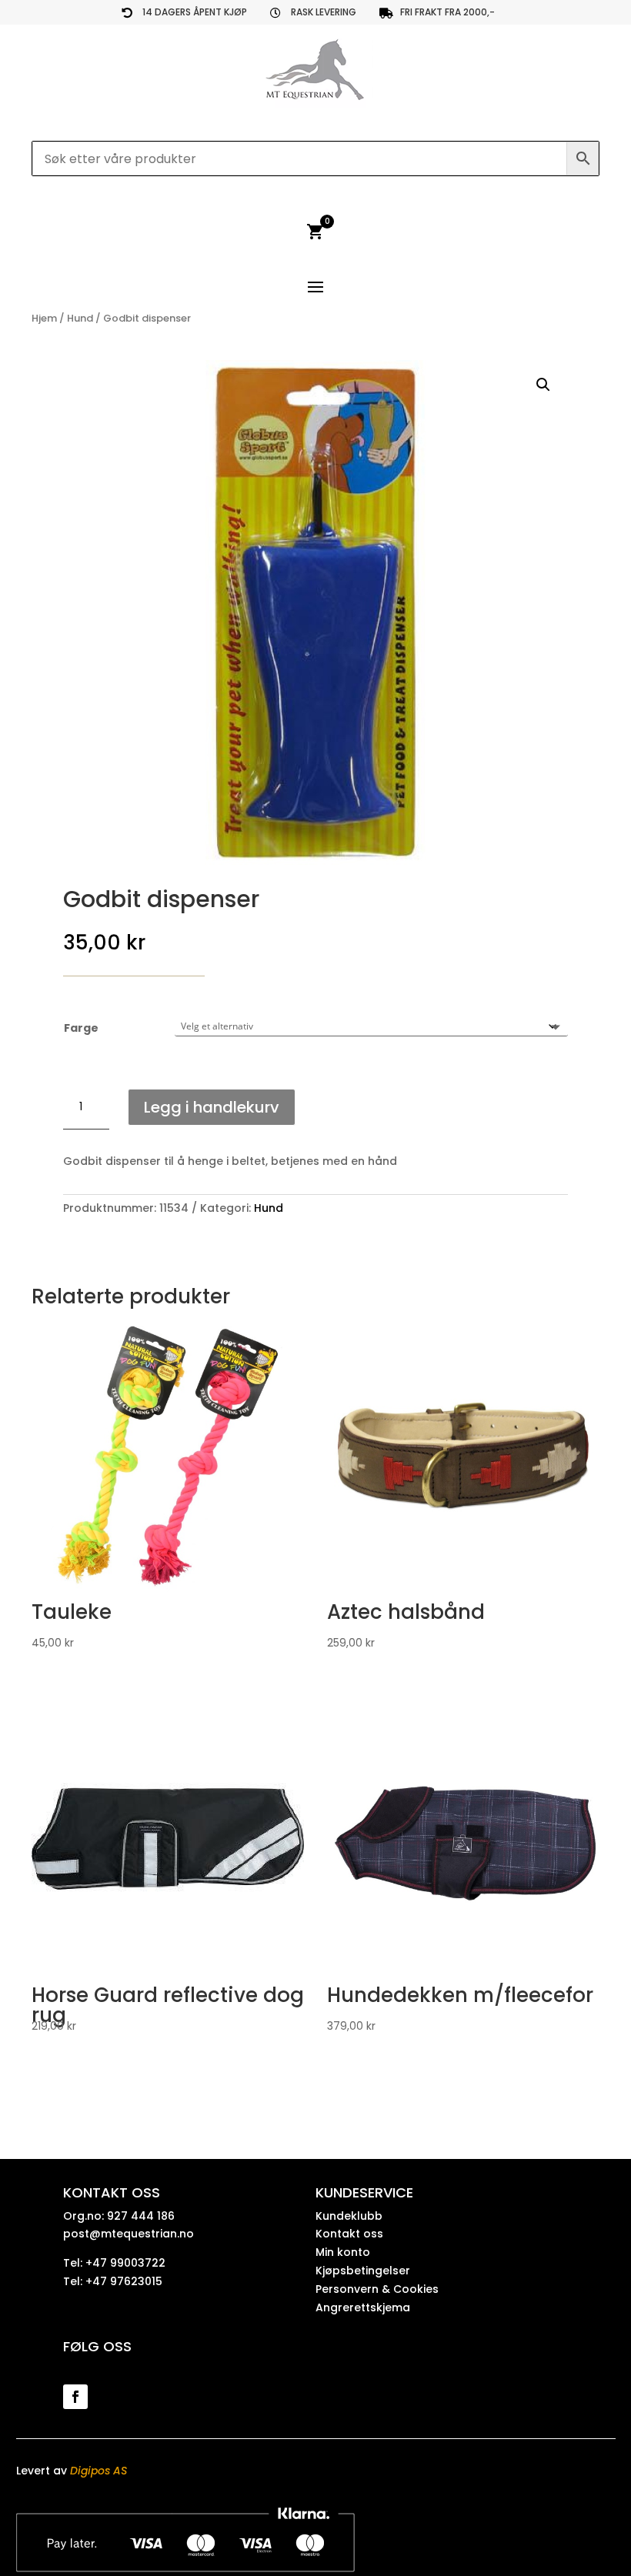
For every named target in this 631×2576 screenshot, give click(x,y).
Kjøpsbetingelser (363, 2271)
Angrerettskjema (363, 2307)
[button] (543, 385)
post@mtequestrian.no (129, 2234)
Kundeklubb (349, 2216)
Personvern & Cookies (377, 2289)
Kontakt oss (349, 2234)
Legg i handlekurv (212, 1107)
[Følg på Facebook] (75, 2397)
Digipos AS (98, 2471)
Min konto (343, 2252)
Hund (80, 318)
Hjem (44, 318)
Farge (81, 1028)
